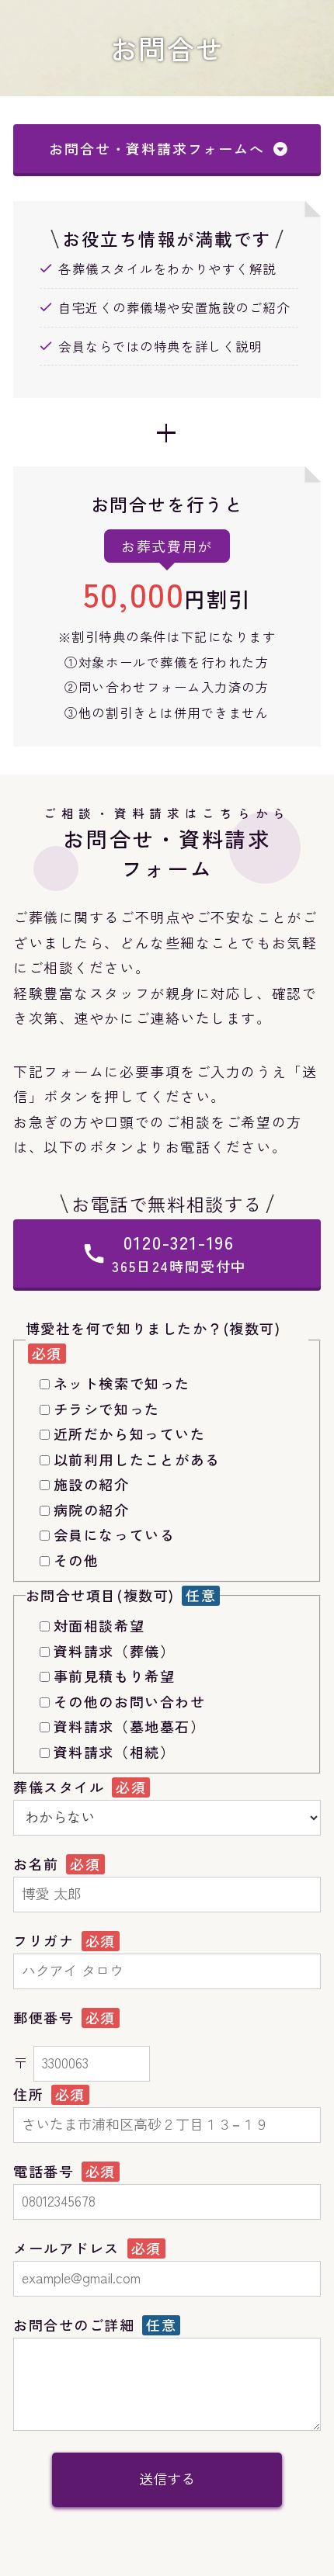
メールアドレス (69, 2248)
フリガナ (46, 1940)
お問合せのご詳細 (77, 2325)
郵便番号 (46, 2017)
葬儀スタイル (61, 1787)
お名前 (38, 1864)
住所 (31, 2094)
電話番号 (46, 2171)
